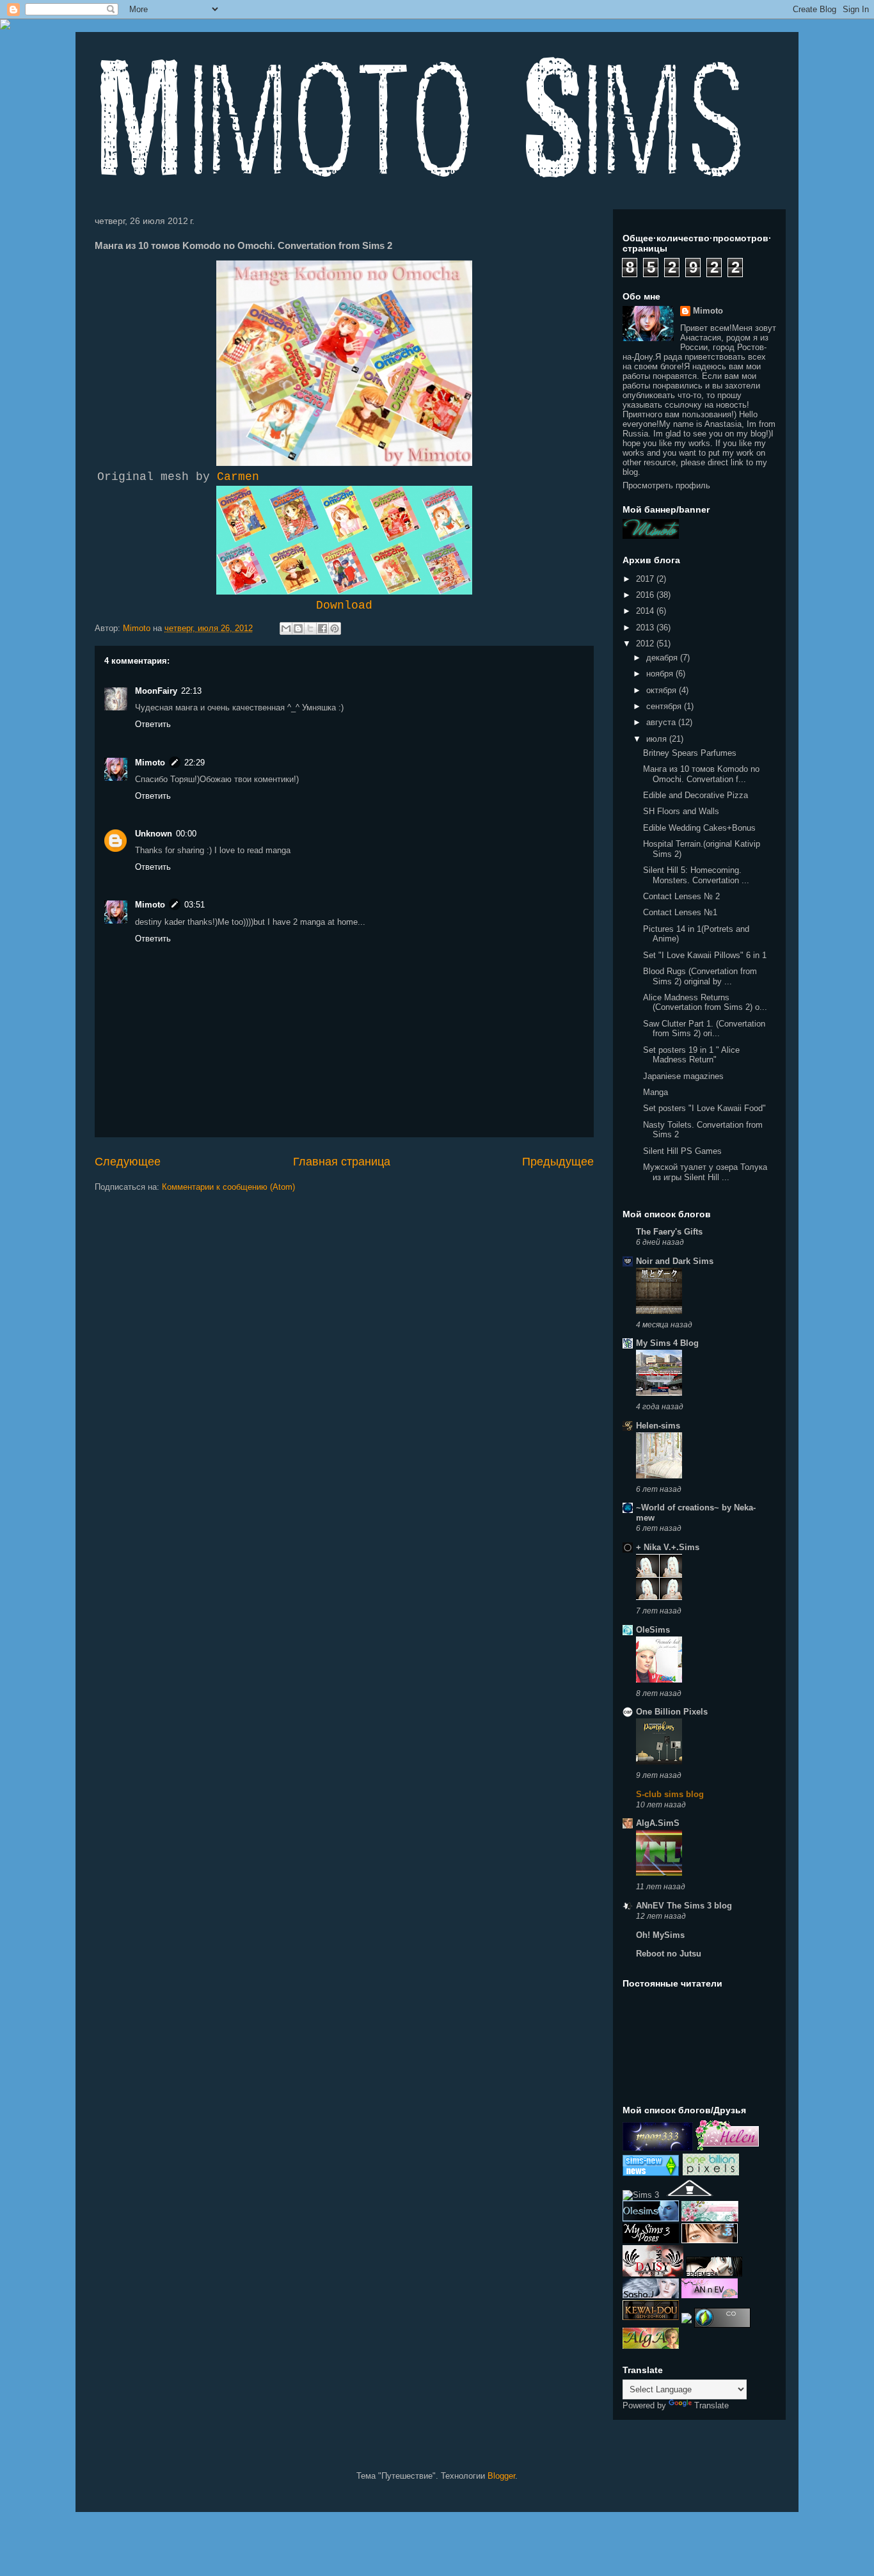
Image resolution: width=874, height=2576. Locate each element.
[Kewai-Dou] (651, 2317)
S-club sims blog (670, 1794)
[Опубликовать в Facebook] (322, 628)
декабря (663, 658)
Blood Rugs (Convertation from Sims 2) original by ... (700, 976)
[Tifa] (710, 2240)
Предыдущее (558, 1162)
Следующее (128, 1162)
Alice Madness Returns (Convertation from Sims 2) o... (705, 1003)
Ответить (153, 724)
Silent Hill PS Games (682, 1151)
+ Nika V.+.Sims (668, 1547)
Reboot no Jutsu (669, 1954)
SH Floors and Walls (681, 811)
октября (663, 690)
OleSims (653, 1630)
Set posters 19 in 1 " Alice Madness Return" (691, 1055)
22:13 (191, 691)
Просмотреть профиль (666, 485)
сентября (665, 706)
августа (662, 722)
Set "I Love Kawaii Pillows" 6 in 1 (705, 955)
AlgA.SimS (658, 1823)
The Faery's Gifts (669, 1232)
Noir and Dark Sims (675, 1261)
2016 (646, 595)
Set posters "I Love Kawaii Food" (704, 1108)
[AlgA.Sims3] (651, 2346)
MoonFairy (156, 691)
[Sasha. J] (651, 2295)
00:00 (186, 834)
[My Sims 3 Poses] (651, 2240)
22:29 (195, 763)
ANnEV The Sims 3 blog (684, 1906)
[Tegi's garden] (710, 2219)
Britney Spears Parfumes (690, 753)
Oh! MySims (660, 1935)
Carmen (238, 477)
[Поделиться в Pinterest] (335, 628)
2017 (646, 579)
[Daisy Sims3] (653, 2274)
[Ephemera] (714, 2274)
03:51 (195, 905)
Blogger (501, 2476)
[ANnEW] (710, 2295)
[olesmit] (651, 2219)
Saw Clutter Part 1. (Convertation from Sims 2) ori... (704, 1029)
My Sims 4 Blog (667, 1343)
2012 (646, 644)
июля (658, 739)
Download (344, 605)
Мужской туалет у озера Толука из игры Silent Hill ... (705, 1172)
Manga (655, 1092)
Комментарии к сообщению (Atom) (228, 1187)
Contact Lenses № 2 (681, 896)
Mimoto (150, 763)
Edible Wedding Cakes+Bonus (699, 828)
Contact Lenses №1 (680, 912)
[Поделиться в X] (310, 628)
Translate (711, 2405)
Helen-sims (658, 1426)
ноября (661, 674)
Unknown (154, 834)
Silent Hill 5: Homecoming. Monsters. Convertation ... (696, 875)
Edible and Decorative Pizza (695, 795)
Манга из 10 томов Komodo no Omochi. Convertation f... (701, 774)
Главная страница (342, 1162)
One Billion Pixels (672, 1712)
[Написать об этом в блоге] (298, 628)
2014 (646, 611)
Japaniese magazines (683, 1076)
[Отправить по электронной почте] (286, 628)
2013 (646, 628)
